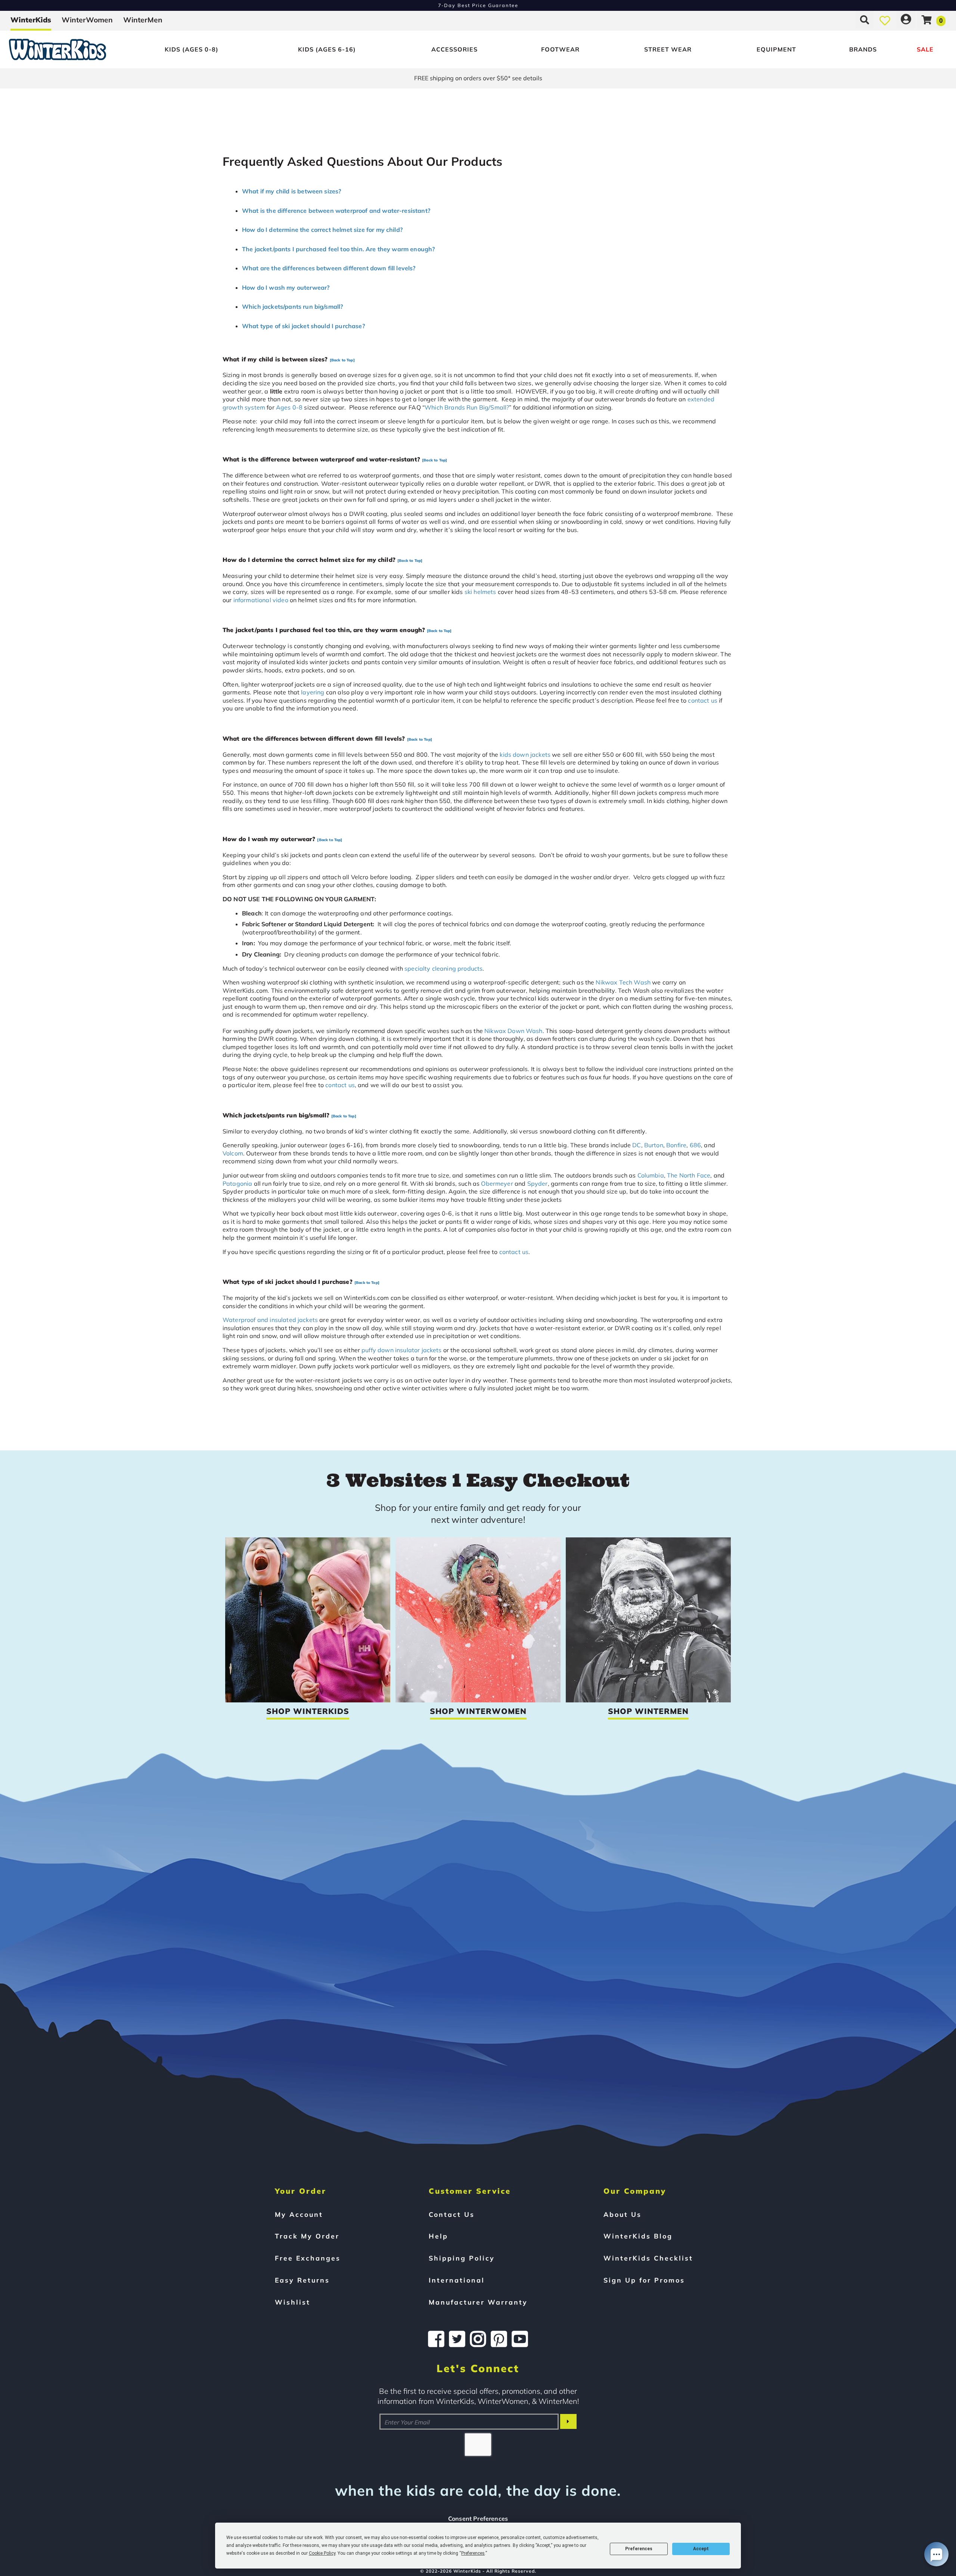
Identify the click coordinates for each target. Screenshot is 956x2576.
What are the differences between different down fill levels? (329, 268)
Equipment (776, 49)
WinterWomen (87, 20)
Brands (863, 49)
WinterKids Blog (638, 2236)
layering (313, 692)
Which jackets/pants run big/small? (292, 307)
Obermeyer (497, 1183)
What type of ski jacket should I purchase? (303, 326)
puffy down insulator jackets (401, 1350)
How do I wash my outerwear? (286, 287)
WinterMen (143, 20)
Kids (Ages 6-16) (327, 49)
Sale (925, 49)
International (457, 2280)
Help (438, 2236)
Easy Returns (302, 2280)
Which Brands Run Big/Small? (467, 407)
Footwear (560, 49)
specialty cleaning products (443, 968)
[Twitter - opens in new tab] (457, 2339)
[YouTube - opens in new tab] (520, 2339)
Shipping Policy (462, 2258)
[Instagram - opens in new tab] (478, 2339)
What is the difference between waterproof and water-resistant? (336, 211)
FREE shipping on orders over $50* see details (478, 78)
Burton (654, 1145)
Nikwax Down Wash (513, 1031)
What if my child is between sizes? (291, 191)
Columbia (651, 1175)
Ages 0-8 (289, 407)
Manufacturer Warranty (478, 2302)
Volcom (233, 1153)
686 (695, 1145)
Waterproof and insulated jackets (270, 1320)
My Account (299, 2214)
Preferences (639, 2549)
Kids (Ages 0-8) (192, 49)
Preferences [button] (473, 2553)
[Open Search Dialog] (865, 20)
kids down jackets (525, 755)
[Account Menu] (906, 20)
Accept (701, 2549)
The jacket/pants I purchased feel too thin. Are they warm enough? (338, 249)
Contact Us (452, 2214)
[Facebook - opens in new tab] (436, 2339)
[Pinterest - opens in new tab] (499, 2339)
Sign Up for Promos (644, 2280)
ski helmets (480, 592)
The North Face (689, 1175)
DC (637, 1145)
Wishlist (293, 2302)
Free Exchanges (308, 2258)
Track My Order (307, 2236)
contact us (703, 700)
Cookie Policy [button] (322, 2553)
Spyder (538, 1183)
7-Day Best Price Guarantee (478, 5)
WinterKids (31, 20)
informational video (261, 600)
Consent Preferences (478, 2519)
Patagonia (237, 1183)
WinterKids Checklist (648, 2258)
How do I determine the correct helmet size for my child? (322, 230)
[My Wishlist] (885, 20)
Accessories (454, 49)
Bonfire (676, 1145)
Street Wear (668, 49)
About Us (623, 2214)
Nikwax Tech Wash (623, 982)
